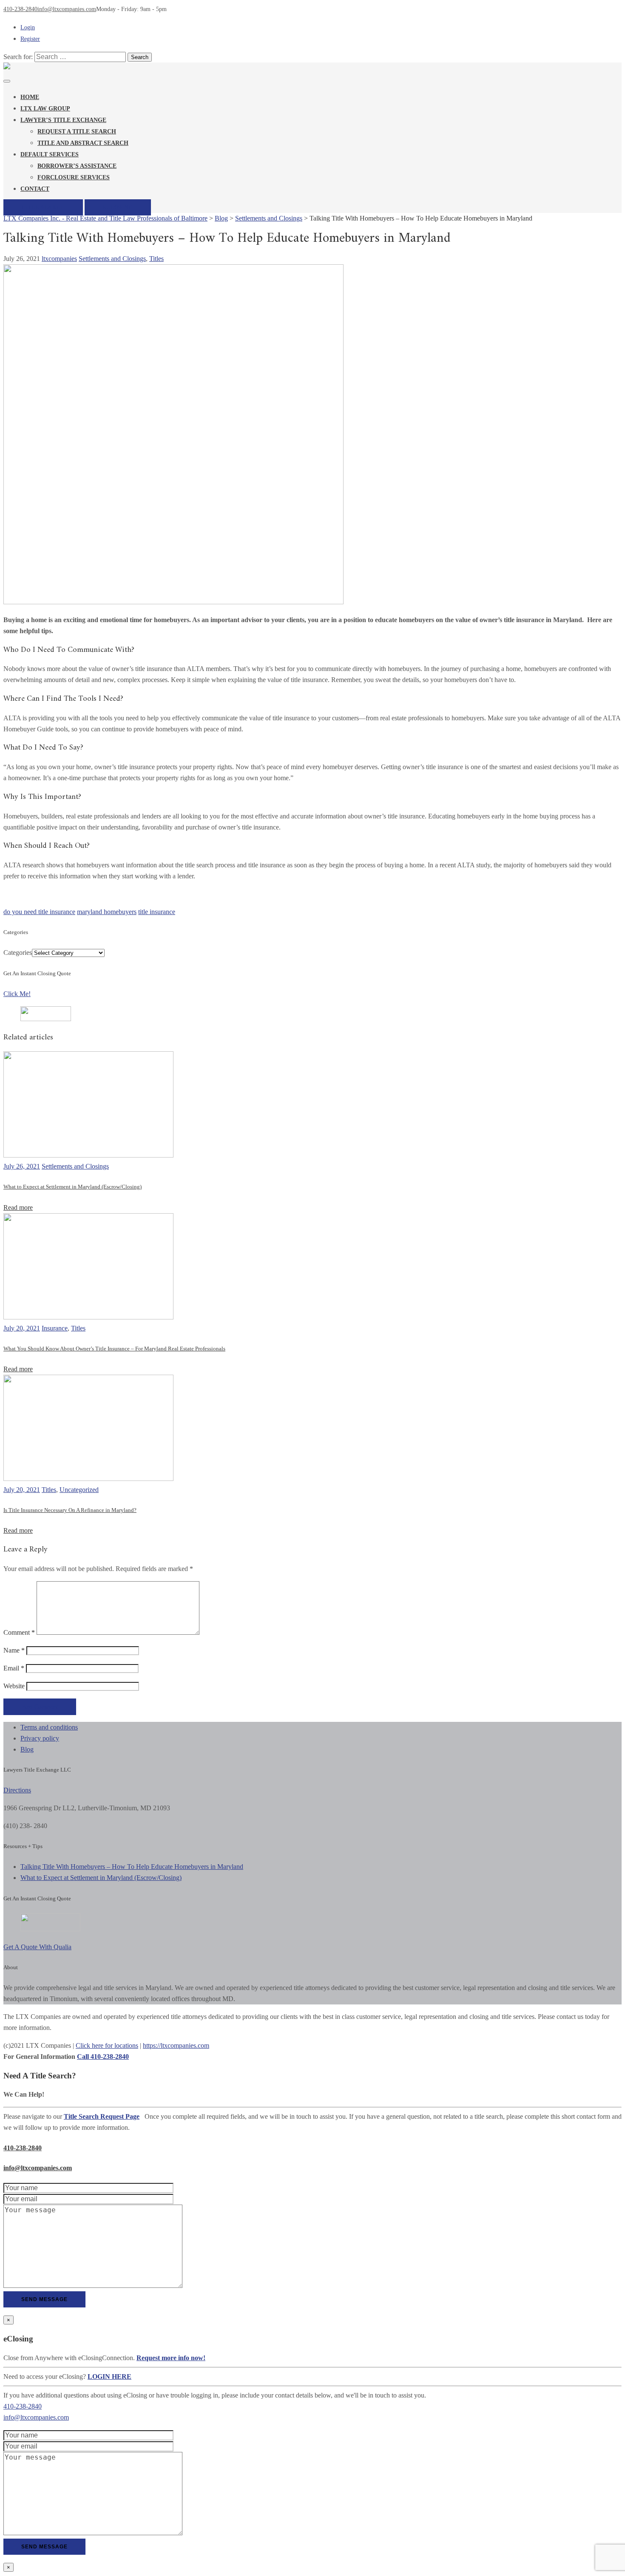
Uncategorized (79, 1490)
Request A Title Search (77, 132)
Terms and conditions (49, 1727)
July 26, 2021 (22, 1166)
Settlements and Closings (112, 259)
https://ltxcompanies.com (176, 2045)
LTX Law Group (45, 109)
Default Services (50, 154)
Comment (19, 1632)
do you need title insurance (39, 912)
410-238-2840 (20, 9)
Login (28, 27)
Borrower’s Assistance (77, 166)
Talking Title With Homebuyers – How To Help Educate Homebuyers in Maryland (132, 1867)
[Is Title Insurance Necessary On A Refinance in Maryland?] (88, 1479)
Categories (18, 953)
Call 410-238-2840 (103, 2057)
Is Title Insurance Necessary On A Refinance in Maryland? (70, 1510)
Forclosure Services (74, 177)
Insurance (55, 1328)
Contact (35, 189)
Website (14, 1686)
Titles (156, 259)
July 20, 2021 (22, 1328)
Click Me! (17, 994)
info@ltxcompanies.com (67, 9)
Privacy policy (40, 1738)
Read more (18, 1207)
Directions (17, 1790)
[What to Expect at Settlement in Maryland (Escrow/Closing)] (88, 1155)
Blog (27, 1749)
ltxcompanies (59, 259)
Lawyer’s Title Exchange (63, 120)
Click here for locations (107, 2045)
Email (14, 1668)
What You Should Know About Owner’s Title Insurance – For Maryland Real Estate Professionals (114, 1349)
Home (30, 97)
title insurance (157, 912)
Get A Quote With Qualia (37, 1947)
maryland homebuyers (107, 912)
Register (30, 39)
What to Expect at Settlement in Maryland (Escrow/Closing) (72, 1187)
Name (14, 1650)
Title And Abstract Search (83, 143)
